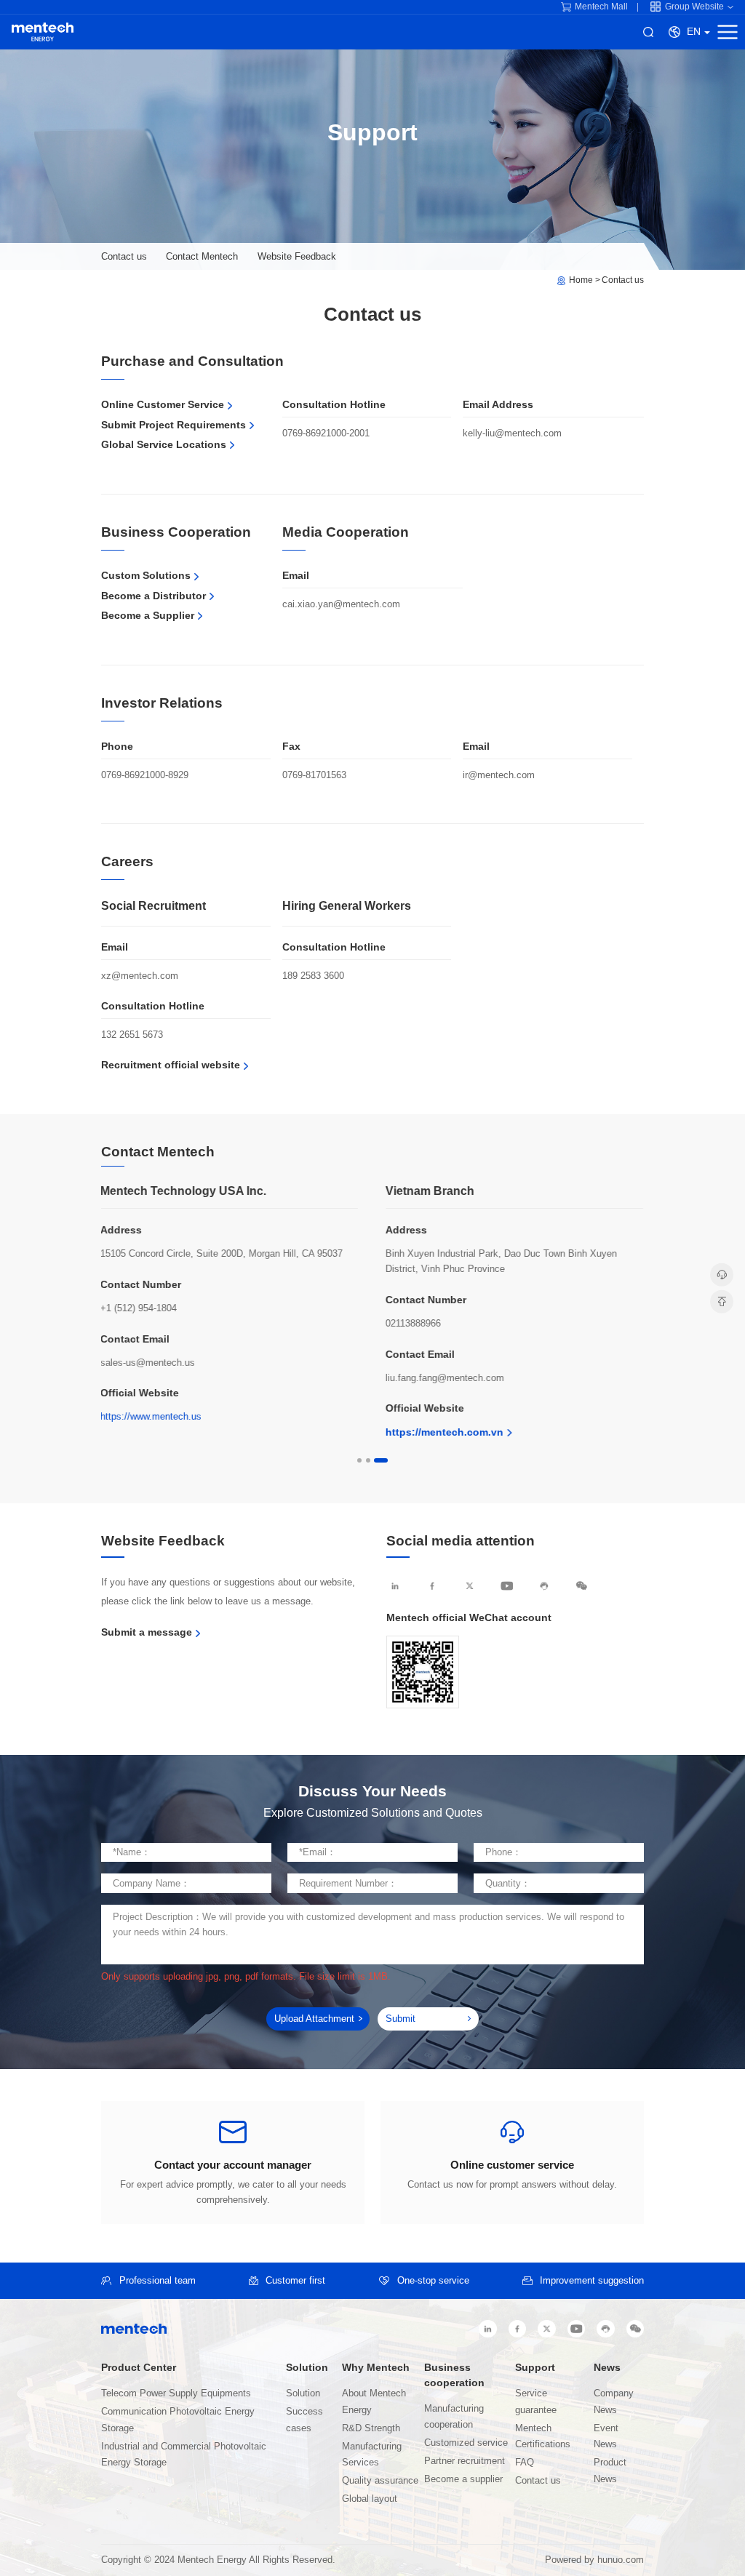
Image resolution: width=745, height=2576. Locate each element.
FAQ (525, 2463)
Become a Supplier (148, 615)
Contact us (124, 256)
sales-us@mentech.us (148, 1363)
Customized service (466, 2443)
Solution (307, 2368)
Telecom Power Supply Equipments (176, 2393)
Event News (606, 2436)
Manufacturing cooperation (454, 2417)
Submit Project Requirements (174, 425)
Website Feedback (297, 256)
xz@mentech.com (140, 976)
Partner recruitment (465, 2461)
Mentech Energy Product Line (43, 32)
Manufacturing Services (372, 2455)
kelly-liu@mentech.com (512, 433)
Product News (610, 2471)
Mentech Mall (601, 7)
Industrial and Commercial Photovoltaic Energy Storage (184, 2455)
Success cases (304, 2420)
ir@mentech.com (499, 775)
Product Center (139, 2368)
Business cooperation (454, 2375)
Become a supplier (463, 2479)
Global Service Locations (164, 444)
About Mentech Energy (374, 2401)
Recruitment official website (171, 1065)
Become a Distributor (154, 596)
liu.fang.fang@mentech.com (445, 1378)
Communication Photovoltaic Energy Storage (178, 2420)
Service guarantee (536, 2401)
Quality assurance (380, 2481)
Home (581, 280)
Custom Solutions (146, 575)
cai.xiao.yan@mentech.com (341, 604)
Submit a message (147, 1632)
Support (535, 2368)
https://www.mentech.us (151, 1416)
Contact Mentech (202, 256)
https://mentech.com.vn (445, 1432)
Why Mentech (376, 2368)
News (607, 2368)
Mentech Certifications (543, 2436)
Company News (614, 2401)
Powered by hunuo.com (594, 2560)
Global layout (370, 2499)
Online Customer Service (163, 404)
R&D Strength (371, 2428)
